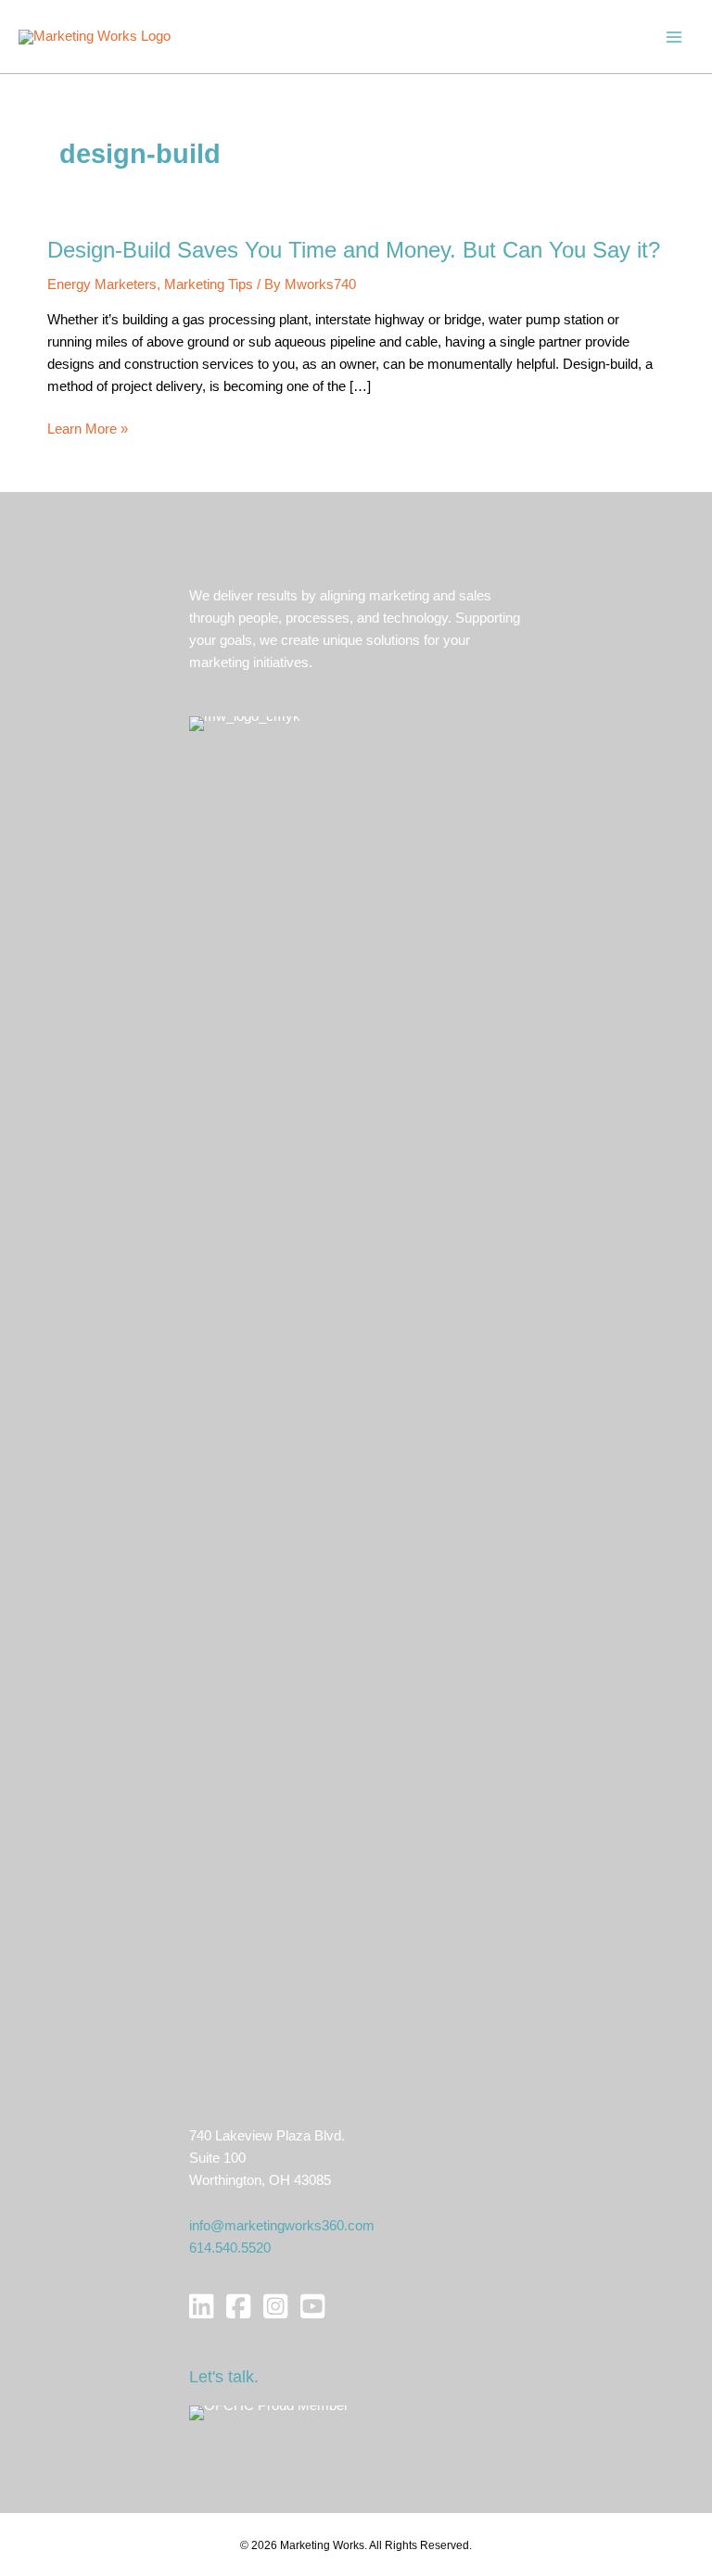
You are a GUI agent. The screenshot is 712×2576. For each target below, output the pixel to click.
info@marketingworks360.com (282, 2226)
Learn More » (88, 430)
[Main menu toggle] (674, 37)
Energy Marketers (102, 284)
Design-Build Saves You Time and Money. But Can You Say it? (354, 250)
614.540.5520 (230, 2248)
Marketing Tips (209, 284)
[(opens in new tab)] (269, 2412)
